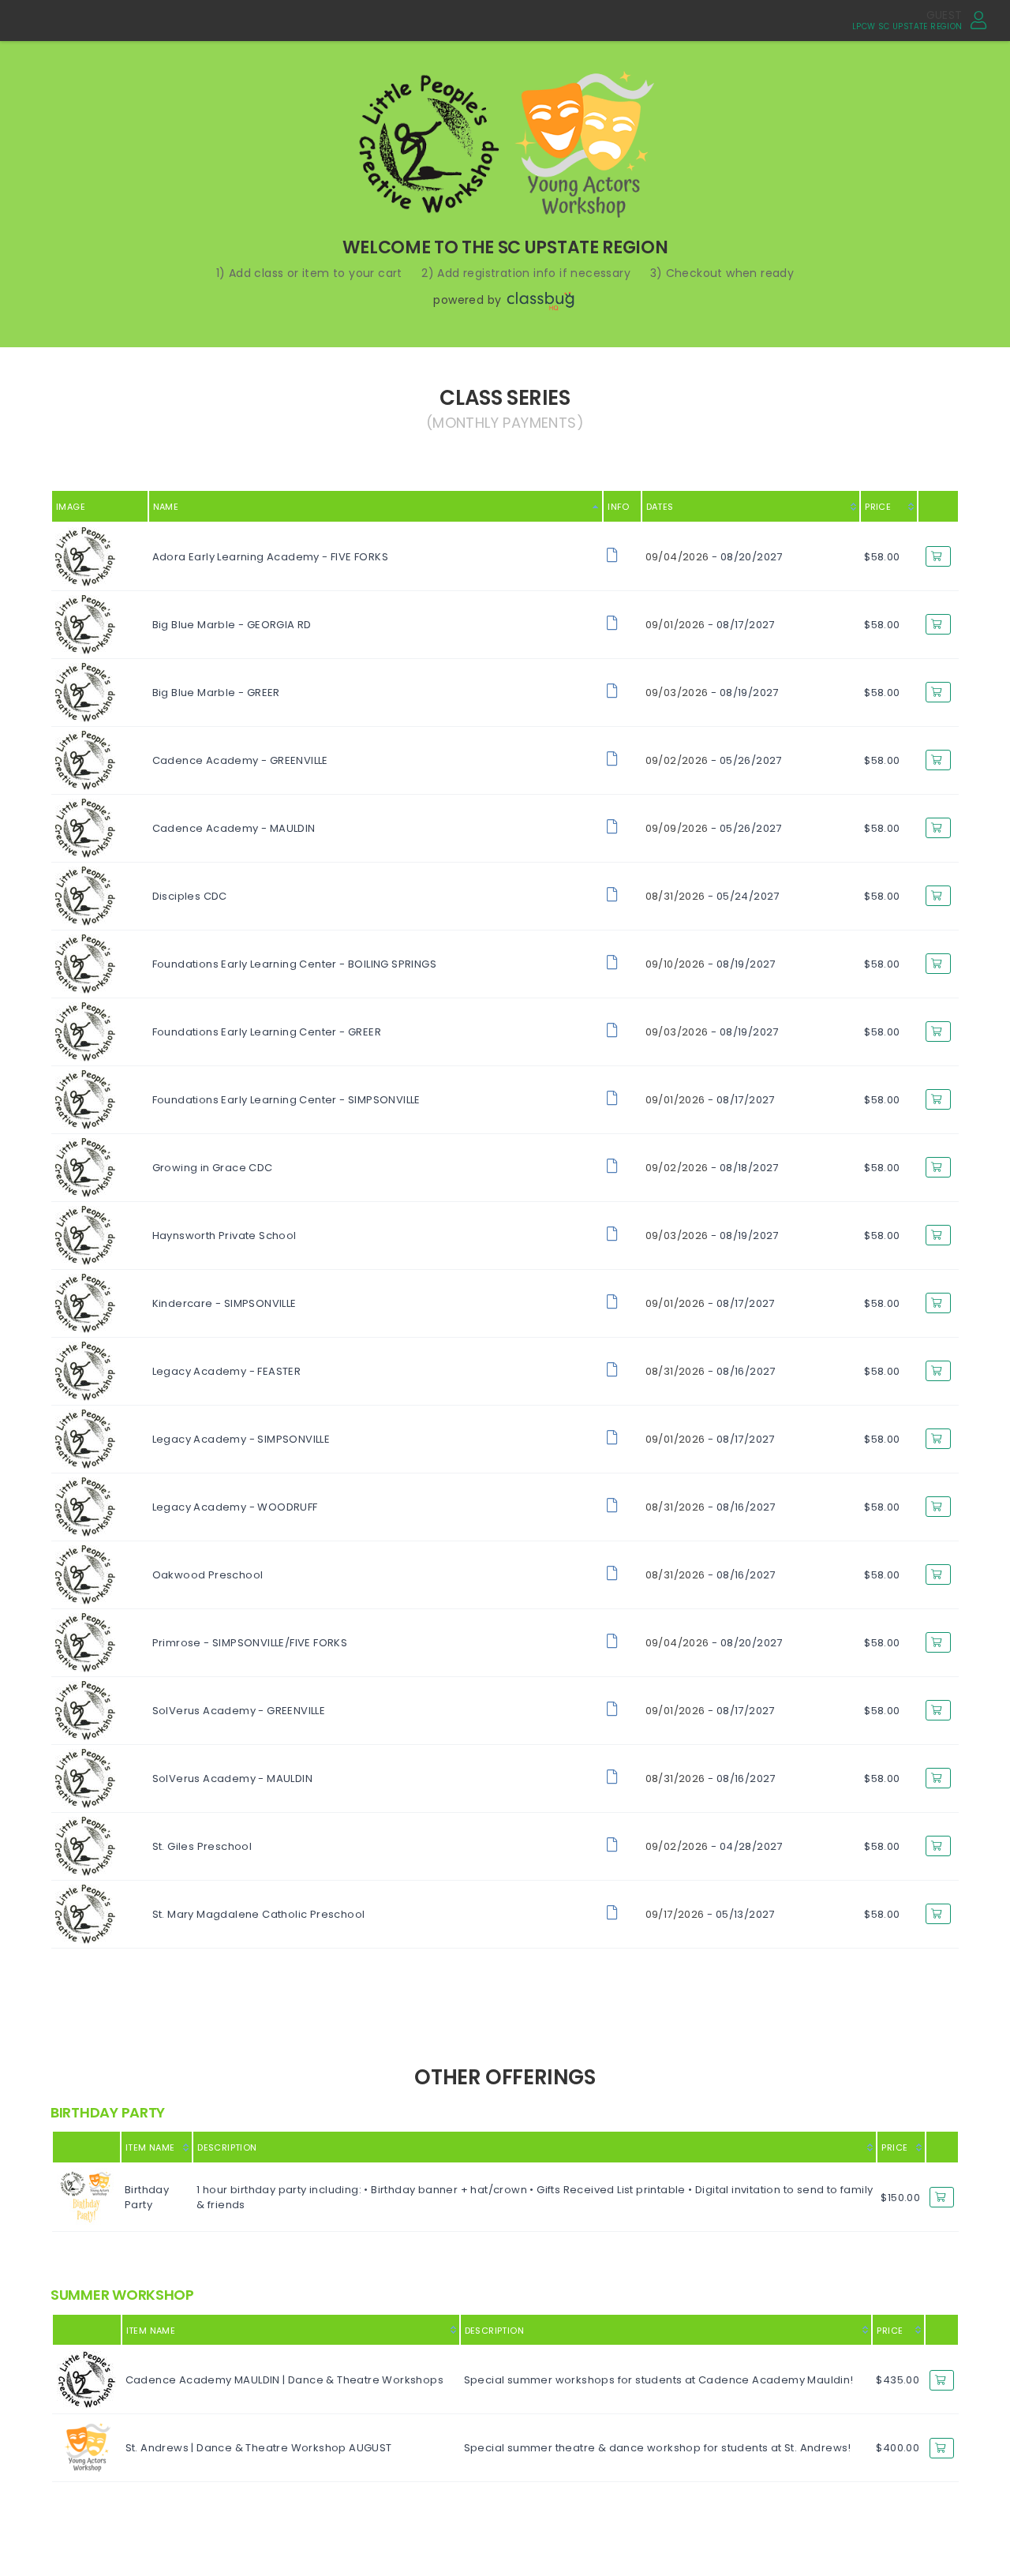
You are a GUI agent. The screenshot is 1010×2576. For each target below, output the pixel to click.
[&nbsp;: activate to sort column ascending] (942, 2147)
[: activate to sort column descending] (86, 2147)
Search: (816, 447)
